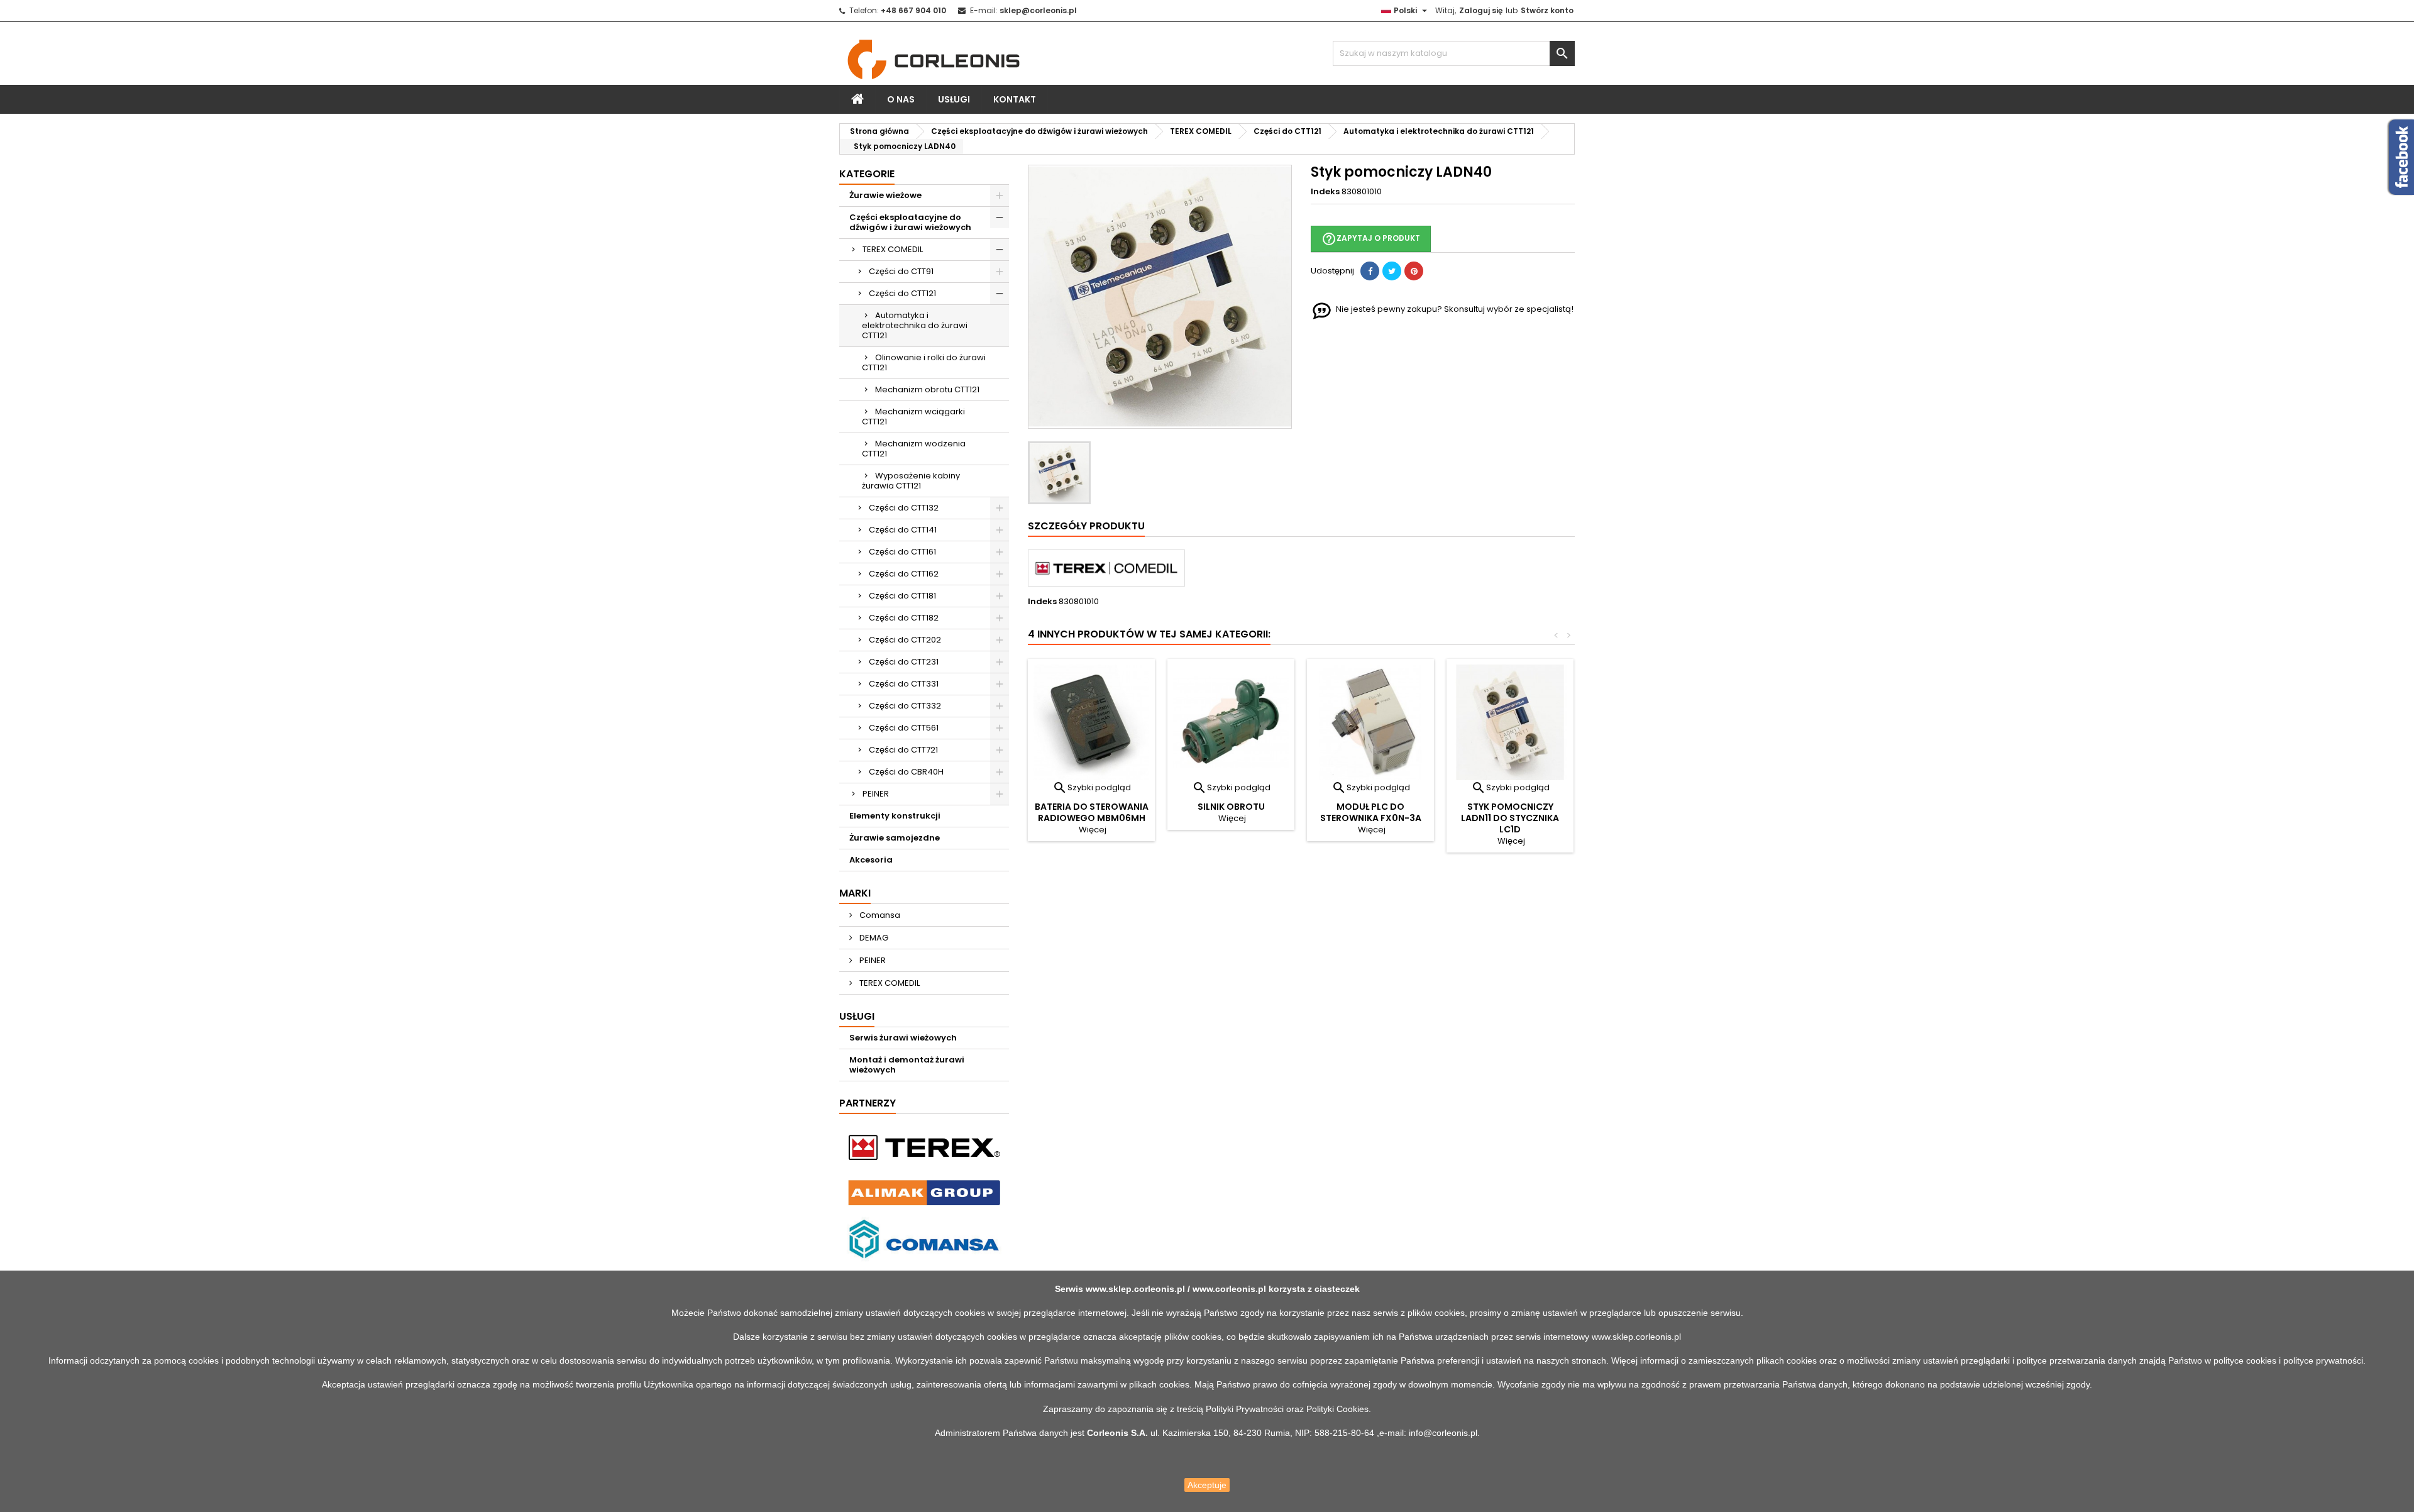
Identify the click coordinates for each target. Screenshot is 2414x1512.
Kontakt (1015, 99)
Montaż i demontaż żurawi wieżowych (907, 1065)
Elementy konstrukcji (895, 816)
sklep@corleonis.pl (1038, 10)
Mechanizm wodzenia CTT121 (914, 449)
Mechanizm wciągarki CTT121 (913, 417)
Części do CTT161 (902, 552)
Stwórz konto (1547, 10)
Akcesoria (871, 860)
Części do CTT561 (904, 728)
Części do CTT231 (904, 662)
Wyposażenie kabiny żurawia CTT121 (911, 481)
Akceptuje (1207, 1485)
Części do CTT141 (903, 530)
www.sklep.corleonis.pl (1135, 1289)
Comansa (879, 915)
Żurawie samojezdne (895, 838)
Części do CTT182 (904, 618)
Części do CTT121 (902, 293)
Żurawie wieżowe (885, 195)
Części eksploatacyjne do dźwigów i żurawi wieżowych (910, 222)
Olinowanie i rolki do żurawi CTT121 (924, 362)
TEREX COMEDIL (893, 249)
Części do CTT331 (904, 684)
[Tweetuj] (1392, 271)
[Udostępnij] (1370, 271)
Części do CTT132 (904, 508)
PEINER (876, 794)
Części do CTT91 (901, 271)
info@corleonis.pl (1443, 1433)
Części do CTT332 (905, 706)
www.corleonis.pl (1229, 1289)
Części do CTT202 (905, 640)
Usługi (954, 99)
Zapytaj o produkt (1371, 239)
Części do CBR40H (906, 772)
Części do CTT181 (902, 596)
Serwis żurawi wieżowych (903, 1038)
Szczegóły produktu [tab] (1086, 526)
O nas (901, 99)
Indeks (1325, 192)
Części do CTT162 (904, 574)
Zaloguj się (1481, 10)
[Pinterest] (1414, 271)
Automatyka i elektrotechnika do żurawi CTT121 (915, 325)
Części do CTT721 (903, 750)
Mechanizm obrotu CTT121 (927, 389)
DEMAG (873, 938)
